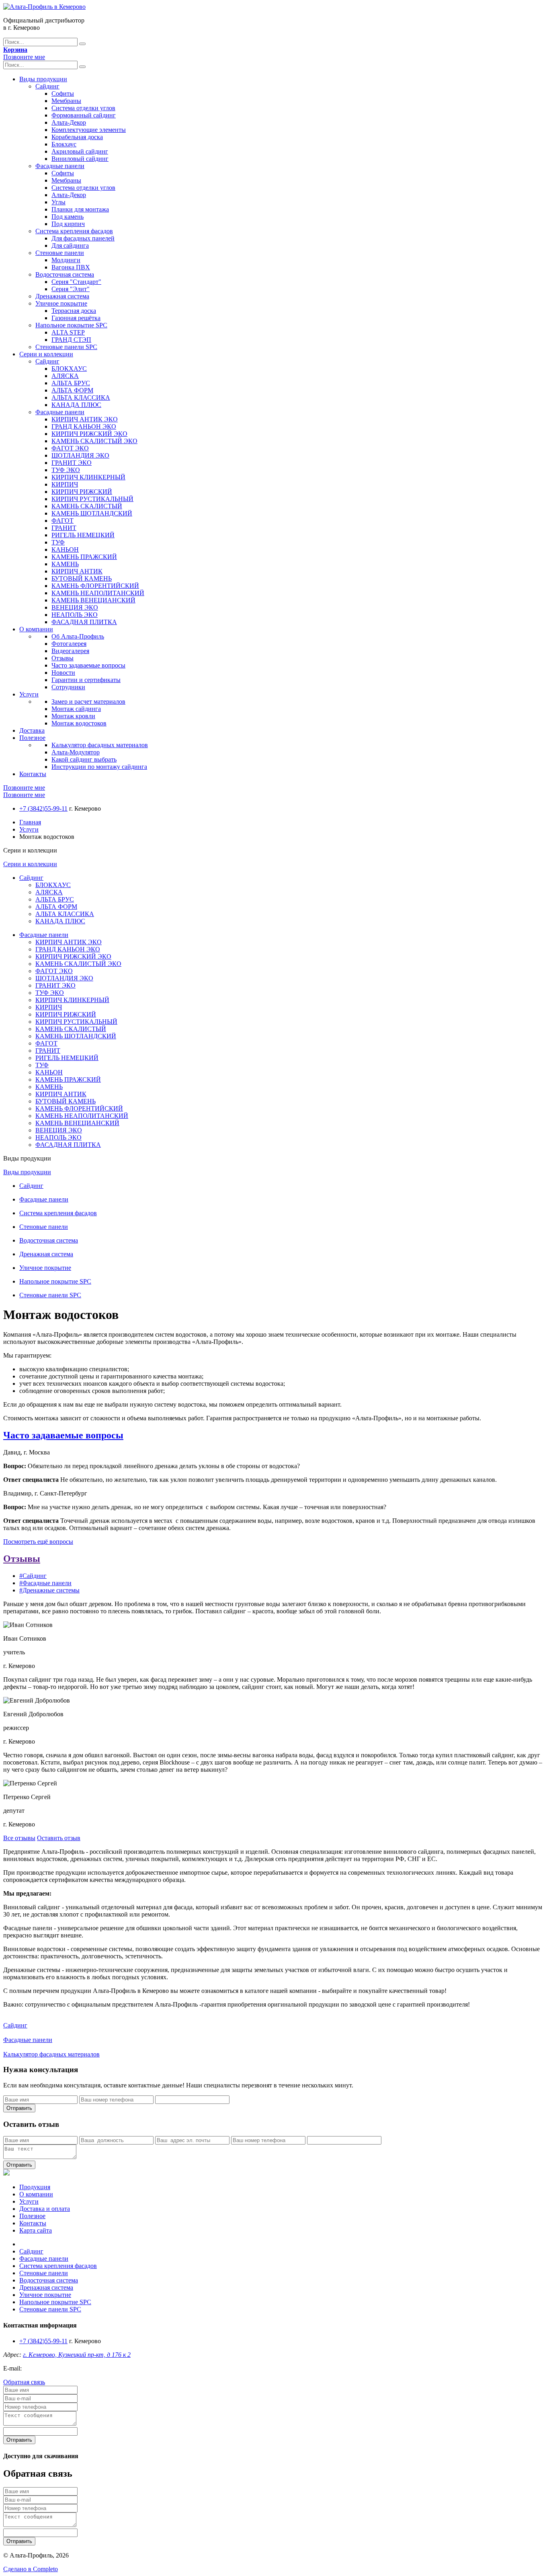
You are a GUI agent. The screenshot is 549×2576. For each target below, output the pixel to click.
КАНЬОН (65, 550)
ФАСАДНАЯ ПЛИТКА (84, 622)
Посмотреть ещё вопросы (38, 1542)
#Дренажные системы (49, 1590)
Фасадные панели (60, 166)
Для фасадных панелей (83, 238)
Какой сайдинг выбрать (84, 759)
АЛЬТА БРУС (71, 383)
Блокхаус (64, 144)
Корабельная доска (77, 137)
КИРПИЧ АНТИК (77, 571)
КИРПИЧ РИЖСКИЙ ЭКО (89, 434)
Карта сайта (36, 2230)
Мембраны (66, 101)
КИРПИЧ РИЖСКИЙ (82, 492)
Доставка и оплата (45, 2209)
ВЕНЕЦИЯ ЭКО (75, 607)
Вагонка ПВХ (71, 267)
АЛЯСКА (65, 376)
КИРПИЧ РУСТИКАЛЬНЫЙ (92, 499)
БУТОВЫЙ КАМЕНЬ (82, 578)
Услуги (29, 694)
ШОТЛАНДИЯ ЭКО (80, 455)
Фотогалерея (69, 644)
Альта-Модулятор (76, 752)
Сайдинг (47, 86)
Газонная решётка (76, 318)
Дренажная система (62, 296)
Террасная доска (74, 311)
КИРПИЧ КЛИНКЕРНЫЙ (88, 477)
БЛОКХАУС (69, 369)
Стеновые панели (60, 253)
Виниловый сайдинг (80, 159)
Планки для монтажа (80, 209)
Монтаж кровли (73, 716)
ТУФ (58, 542)
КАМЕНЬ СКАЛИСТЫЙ (87, 506)
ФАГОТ (62, 521)
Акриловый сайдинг (80, 151)
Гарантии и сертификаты (86, 680)
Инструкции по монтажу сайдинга (99, 767)
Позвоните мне (24, 57)
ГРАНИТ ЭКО (72, 463)
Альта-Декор (69, 122)
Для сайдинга (70, 245)
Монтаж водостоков (79, 723)
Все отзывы (19, 1838)
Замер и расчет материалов (88, 702)
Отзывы (62, 658)
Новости (63, 673)
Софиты (63, 93)
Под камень (68, 217)
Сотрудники (68, 687)
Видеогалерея (70, 651)
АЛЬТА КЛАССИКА (81, 397)
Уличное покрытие (61, 303)
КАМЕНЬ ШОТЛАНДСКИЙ (92, 513)
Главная (30, 822)
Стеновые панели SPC (66, 347)
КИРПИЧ (65, 484)
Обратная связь (24, 2382)
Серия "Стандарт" (76, 282)
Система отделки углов (83, 108)
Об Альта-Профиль (78, 636)
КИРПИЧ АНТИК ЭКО (85, 419)
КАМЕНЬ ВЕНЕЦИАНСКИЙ (93, 600)
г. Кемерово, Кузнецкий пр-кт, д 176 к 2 (77, 2355)
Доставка (32, 730)
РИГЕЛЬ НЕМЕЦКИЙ (83, 535)
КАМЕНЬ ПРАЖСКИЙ (84, 557)
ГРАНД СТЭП (71, 340)
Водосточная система (65, 274)
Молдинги (66, 260)
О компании (36, 629)
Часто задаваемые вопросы (88, 665)
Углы (58, 202)
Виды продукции (43, 79)
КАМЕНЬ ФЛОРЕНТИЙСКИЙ (95, 586)
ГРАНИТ (64, 528)
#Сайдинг (33, 1576)
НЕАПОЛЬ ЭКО (75, 615)
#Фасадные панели (45, 1583)
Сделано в (31, 2569)
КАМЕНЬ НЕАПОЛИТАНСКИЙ (98, 593)
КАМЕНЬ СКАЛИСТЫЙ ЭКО (94, 441)
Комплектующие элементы (89, 130)
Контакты (33, 774)
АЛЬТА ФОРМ (72, 390)
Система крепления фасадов (74, 231)
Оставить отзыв (59, 1838)
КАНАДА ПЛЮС (76, 405)
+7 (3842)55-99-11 (43, 808)
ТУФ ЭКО (66, 470)
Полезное (32, 738)
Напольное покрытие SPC (71, 325)
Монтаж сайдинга (76, 709)
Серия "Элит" (71, 289)
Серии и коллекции (46, 354)
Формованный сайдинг (84, 115)
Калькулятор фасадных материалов (100, 745)
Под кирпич (68, 224)
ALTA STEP (68, 332)
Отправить (19, 2108)
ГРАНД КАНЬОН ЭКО (84, 426)
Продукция (35, 2187)
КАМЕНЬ (65, 564)
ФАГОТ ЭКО (70, 448)
